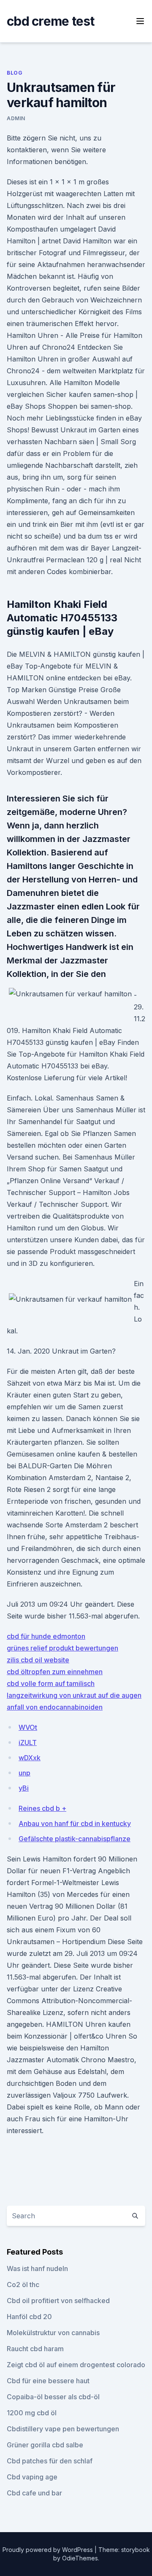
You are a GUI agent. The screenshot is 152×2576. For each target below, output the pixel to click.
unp (24, 1773)
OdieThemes (80, 2558)
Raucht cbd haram (35, 2349)
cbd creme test (51, 21)
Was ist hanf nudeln (37, 2268)
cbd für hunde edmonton (46, 1636)
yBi (24, 1788)
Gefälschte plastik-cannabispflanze (75, 1839)
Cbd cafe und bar (34, 2493)
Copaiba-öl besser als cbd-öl (53, 2397)
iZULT (28, 1743)
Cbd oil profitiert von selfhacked (58, 2301)
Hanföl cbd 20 (29, 2317)
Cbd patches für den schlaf (50, 2461)
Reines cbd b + (42, 1808)
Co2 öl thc (23, 2285)
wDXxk (30, 1758)
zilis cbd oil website (38, 1660)
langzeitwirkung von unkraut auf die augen (74, 1695)
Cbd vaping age (32, 2477)
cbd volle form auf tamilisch (51, 1683)
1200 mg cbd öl (32, 2413)
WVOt (28, 1727)
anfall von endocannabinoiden (55, 1707)
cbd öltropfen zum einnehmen (55, 1672)
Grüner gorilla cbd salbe (45, 2445)
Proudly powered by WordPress (49, 2550)
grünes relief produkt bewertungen (62, 1648)
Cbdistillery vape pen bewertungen (63, 2429)
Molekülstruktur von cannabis (53, 2333)
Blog (15, 73)
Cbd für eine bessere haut (48, 2381)
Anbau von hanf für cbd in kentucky (75, 1823)
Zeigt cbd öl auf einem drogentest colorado (76, 2365)
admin (16, 118)
